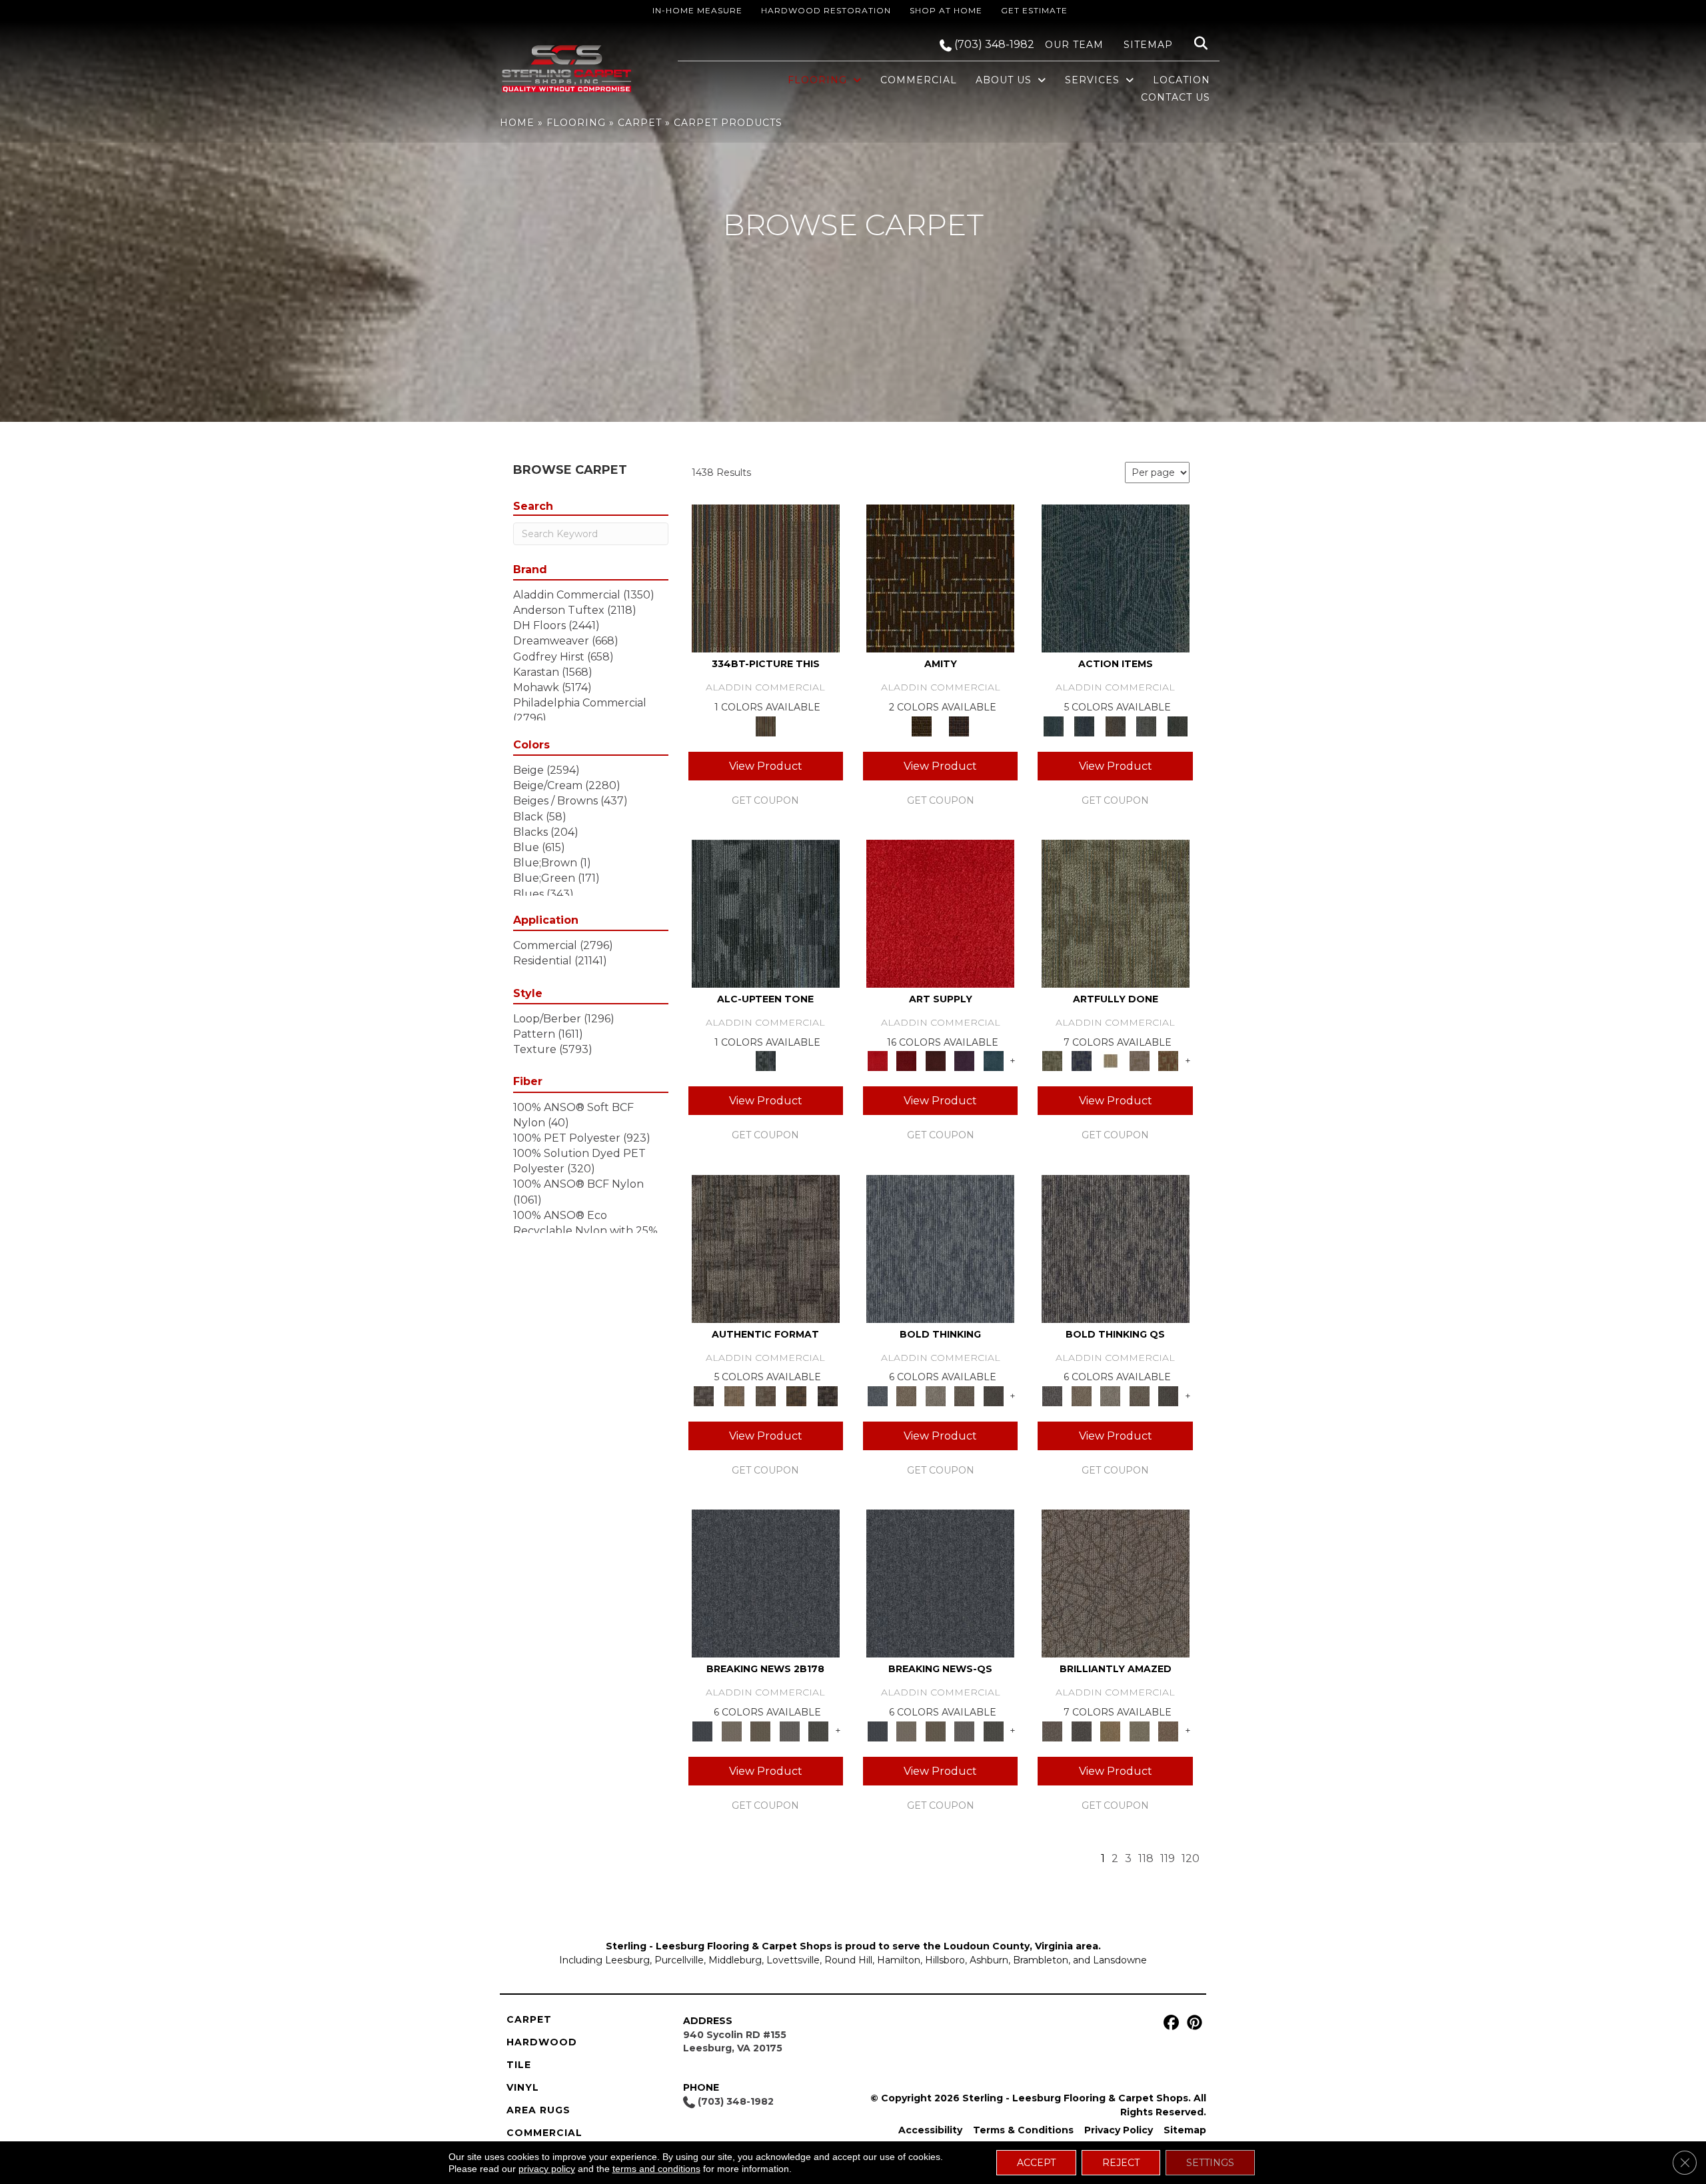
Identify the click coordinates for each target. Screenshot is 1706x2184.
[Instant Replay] (790, 1730)
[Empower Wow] (1140, 1730)
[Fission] (964, 1395)
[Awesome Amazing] (1140, 1060)
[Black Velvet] (959, 725)
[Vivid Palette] (1168, 1060)
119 (1168, 1858)
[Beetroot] (936, 1060)
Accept (1036, 2163)
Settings (1210, 2163)
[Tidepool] (1116, 578)
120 (1191, 1858)
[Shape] (940, 1248)
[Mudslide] (766, 578)
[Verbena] (964, 1060)
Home (517, 123)
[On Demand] (818, 1730)
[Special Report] (760, 1730)
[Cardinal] (940, 913)
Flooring (576, 123)
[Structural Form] (827, 1395)
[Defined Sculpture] (734, 1395)
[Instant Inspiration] (1168, 1730)
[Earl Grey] (1147, 725)
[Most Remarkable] (1081, 1060)
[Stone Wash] (994, 1060)
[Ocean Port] (1084, 725)
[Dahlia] (906, 1060)
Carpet (640, 123)
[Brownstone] (1115, 725)
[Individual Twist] (765, 1395)
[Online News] (766, 1583)
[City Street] (1177, 725)
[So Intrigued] (1116, 1583)
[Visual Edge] (766, 1248)
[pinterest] (1193, 2023)
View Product (766, 766)
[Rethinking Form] (797, 1395)
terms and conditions (656, 2169)
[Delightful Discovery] (1116, 913)
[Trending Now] (731, 1730)
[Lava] (936, 1395)
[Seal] (994, 1395)
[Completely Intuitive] (1110, 1730)
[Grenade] (906, 1395)
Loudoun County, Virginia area (1021, 1946)
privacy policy (547, 2169)
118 (1146, 1858)
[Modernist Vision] (1110, 1060)
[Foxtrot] (766, 913)
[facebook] (1169, 2023)
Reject (1121, 2163)
